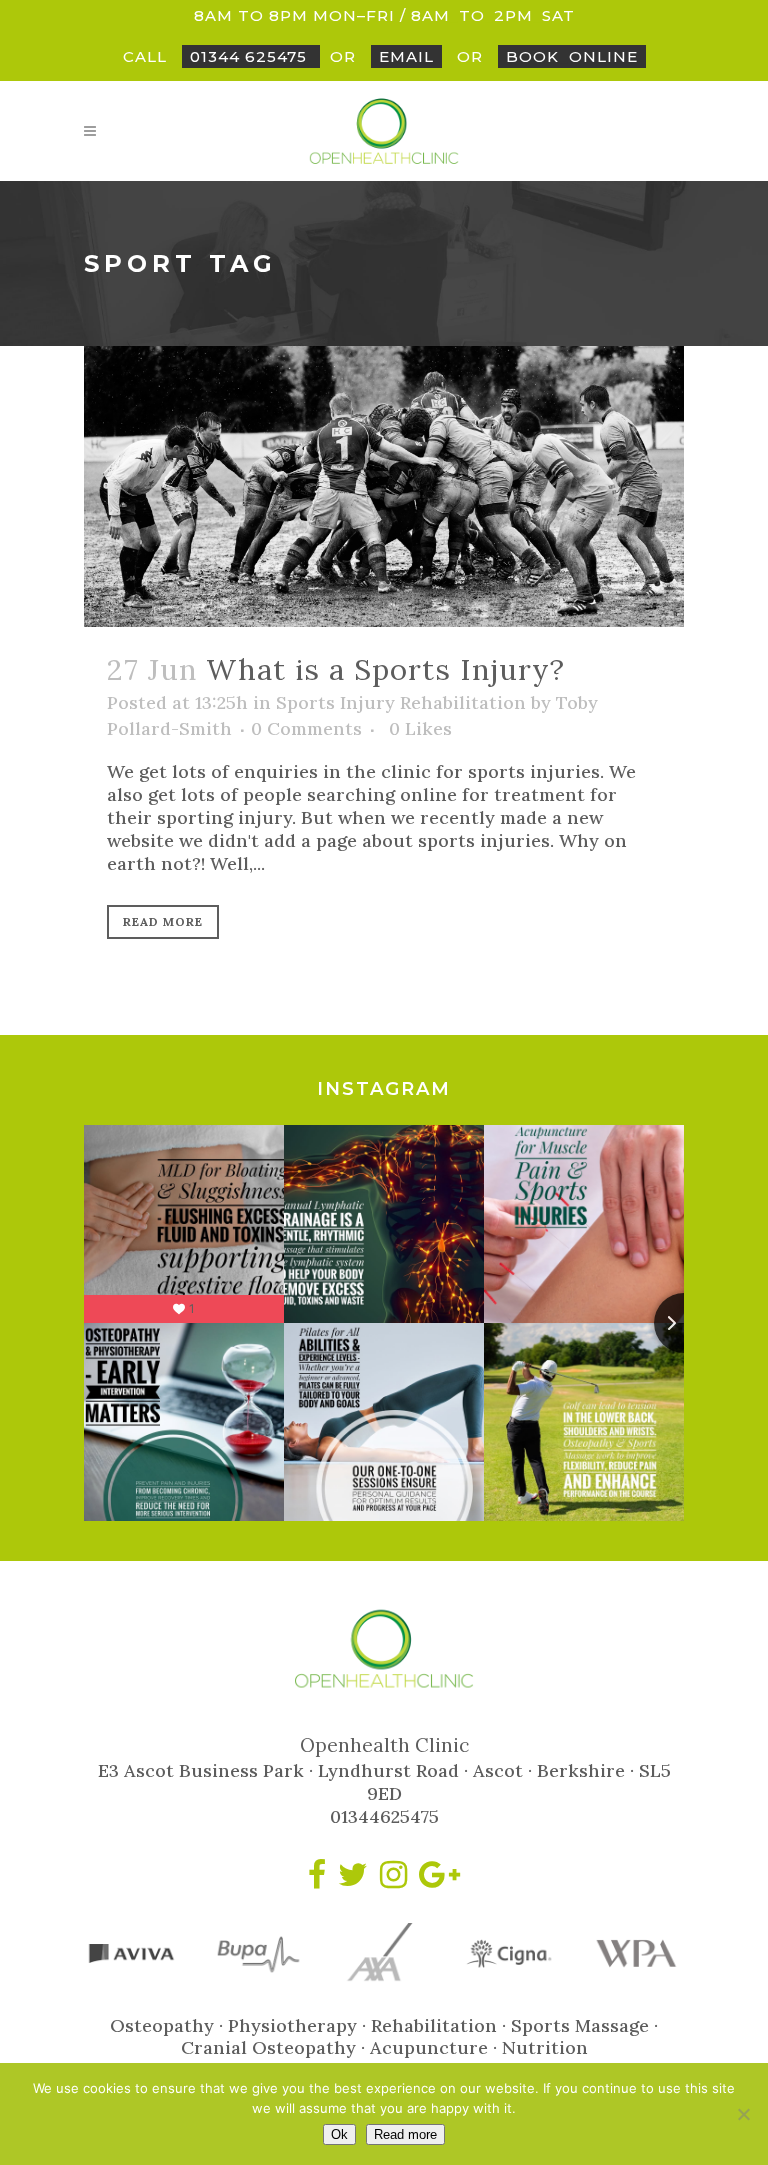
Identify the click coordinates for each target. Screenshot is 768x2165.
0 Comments (306, 728)
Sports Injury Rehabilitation (401, 702)
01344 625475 (251, 56)
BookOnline (572, 56)
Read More (163, 921)
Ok (339, 2134)
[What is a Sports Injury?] (384, 486)
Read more (405, 2134)
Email (406, 56)
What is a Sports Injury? (385, 669)
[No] (743, 2114)
